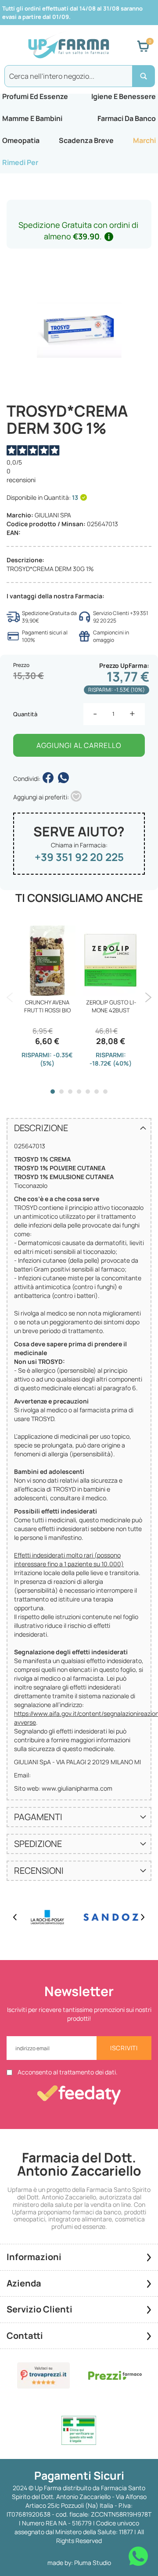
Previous (10, 997)
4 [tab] (79, 1092)
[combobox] (79, 76)
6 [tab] (97, 1092)
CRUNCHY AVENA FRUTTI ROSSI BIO (47, 1006)
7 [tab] (105, 1092)
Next (148, 997)
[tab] (79, 1128)
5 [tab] (88, 1092)
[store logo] (68, 46)
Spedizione (38, 1844)
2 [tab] (61, 1092)
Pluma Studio (93, 2563)
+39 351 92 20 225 (79, 857)
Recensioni (39, 1871)
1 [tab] (53, 1092)
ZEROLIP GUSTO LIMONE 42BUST (111, 1006)
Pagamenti (38, 1817)
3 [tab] (70, 1092)
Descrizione (41, 1128)
